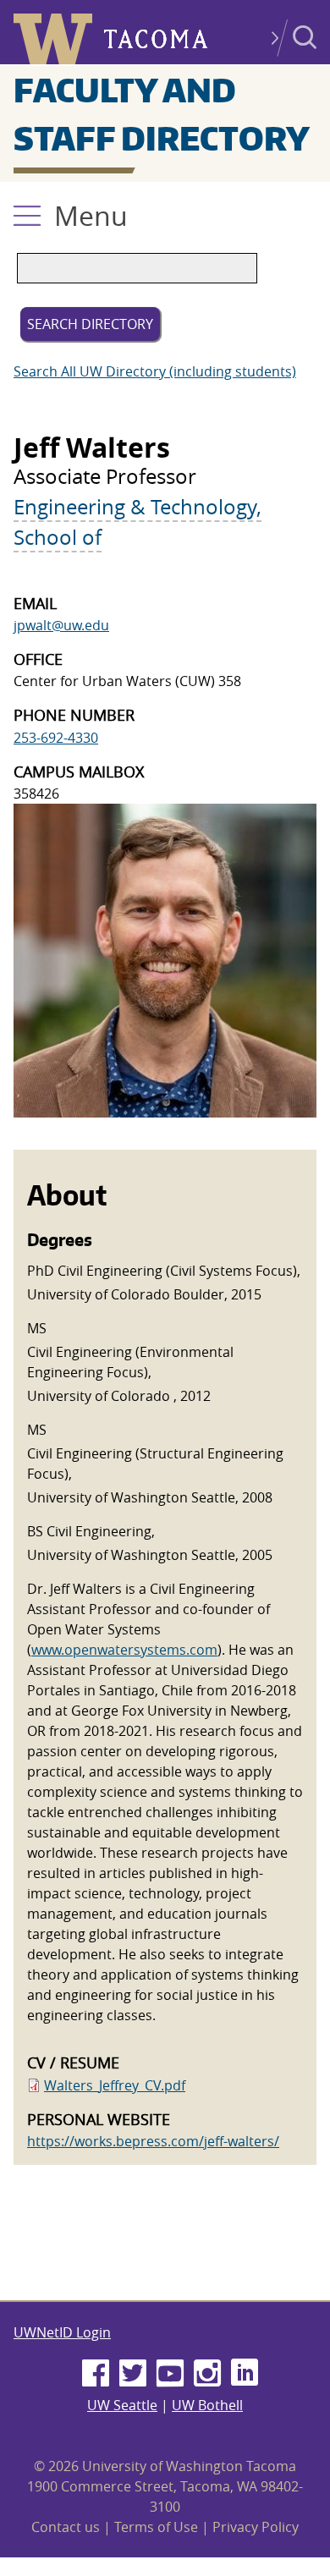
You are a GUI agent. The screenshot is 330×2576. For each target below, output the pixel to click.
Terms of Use (156, 2527)
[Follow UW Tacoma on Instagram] (207, 2374)
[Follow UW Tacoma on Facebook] (96, 2374)
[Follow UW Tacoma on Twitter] (133, 2374)
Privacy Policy (256, 2527)
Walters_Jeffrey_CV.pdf (115, 2085)
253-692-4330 (56, 738)
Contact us (66, 2527)
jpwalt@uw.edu (61, 625)
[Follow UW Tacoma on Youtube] (170, 2374)
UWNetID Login (62, 2332)
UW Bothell (207, 2405)
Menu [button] (91, 215)
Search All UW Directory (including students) (155, 371)
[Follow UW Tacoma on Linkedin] (245, 2374)
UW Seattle (122, 2405)
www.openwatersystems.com (124, 1650)
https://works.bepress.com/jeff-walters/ (153, 2141)
